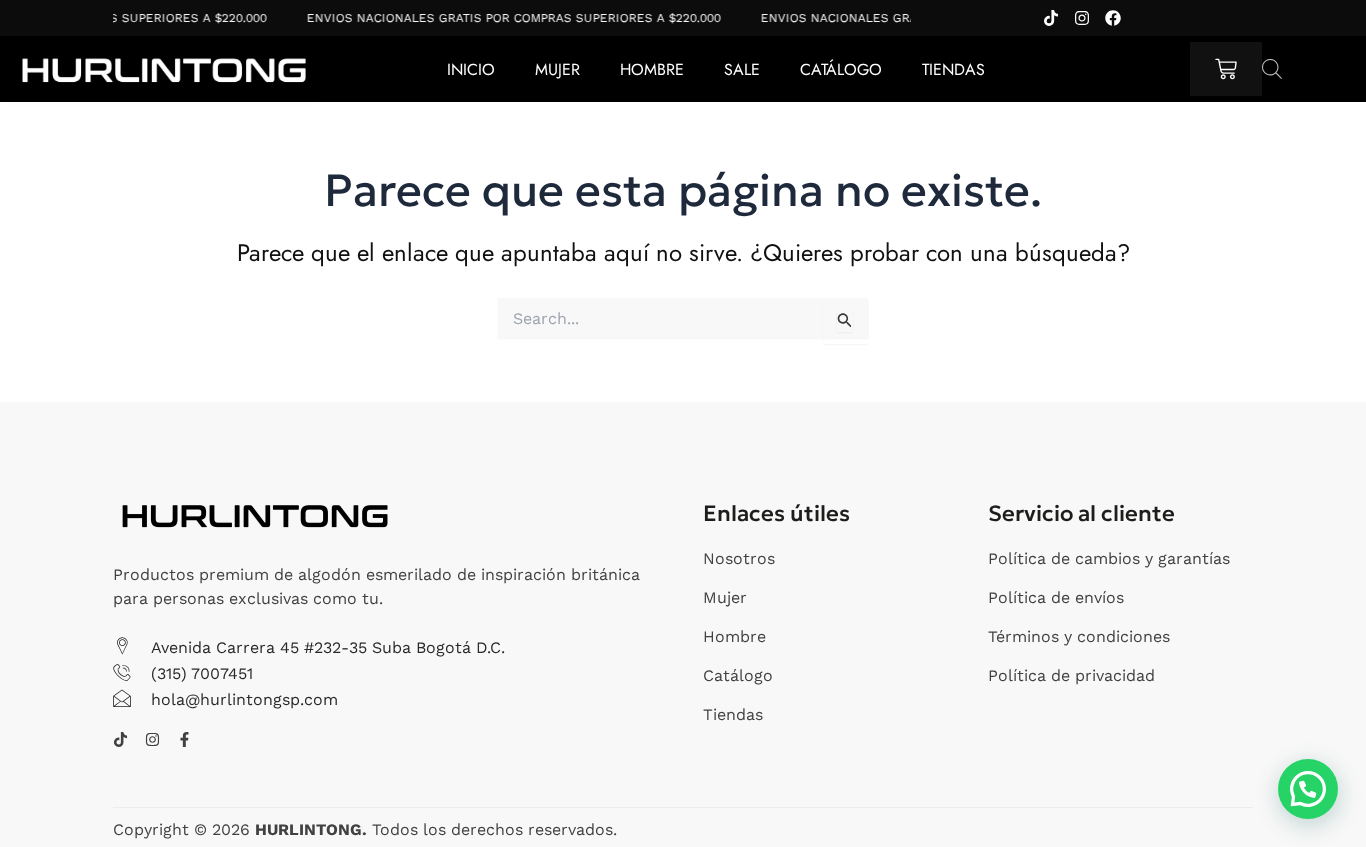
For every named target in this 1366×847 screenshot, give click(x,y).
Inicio (471, 69)
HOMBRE (652, 69)
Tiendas (953, 69)
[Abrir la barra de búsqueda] (1272, 69)
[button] (1308, 789)
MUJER (557, 69)
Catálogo (841, 69)
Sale (742, 69)
